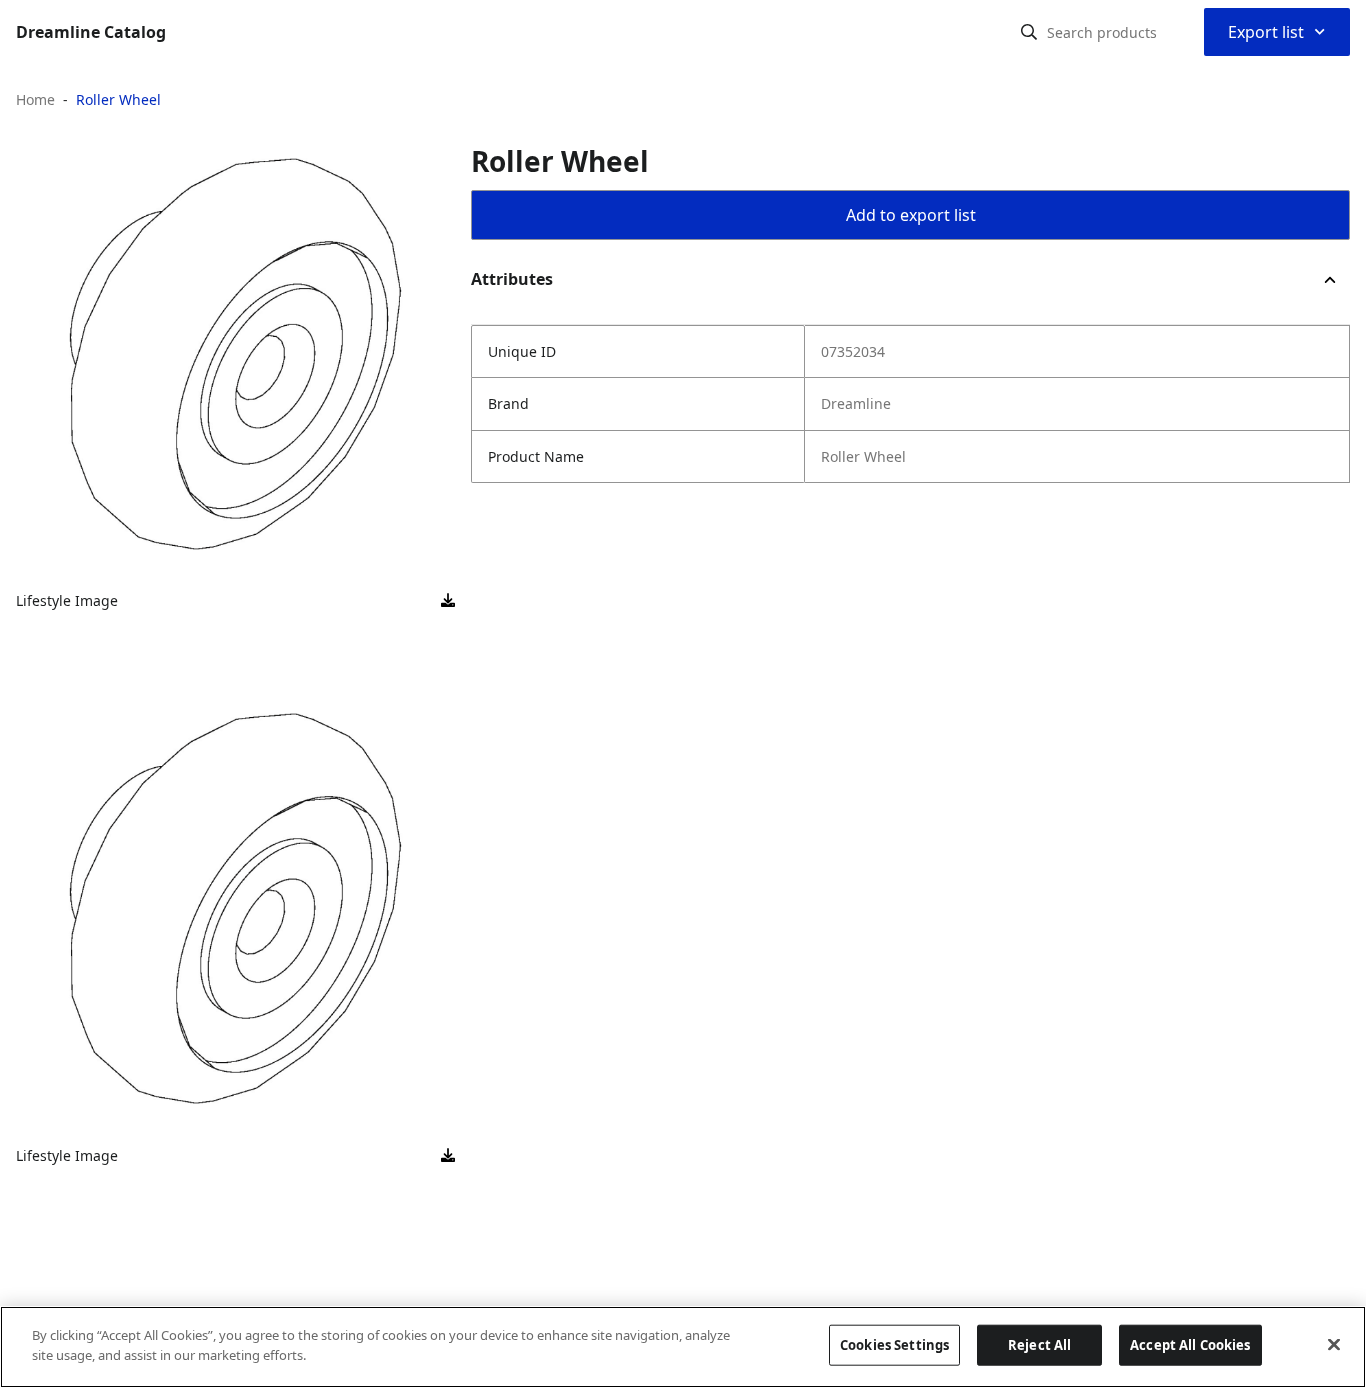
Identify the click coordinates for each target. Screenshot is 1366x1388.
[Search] (1029, 32)
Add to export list (911, 215)
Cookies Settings (894, 1345)
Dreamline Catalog (91, 32)
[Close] (1334, 1344)
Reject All (1039, 1345)
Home (35, 99)
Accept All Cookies (1190, 1345)
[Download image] (448, 601)
